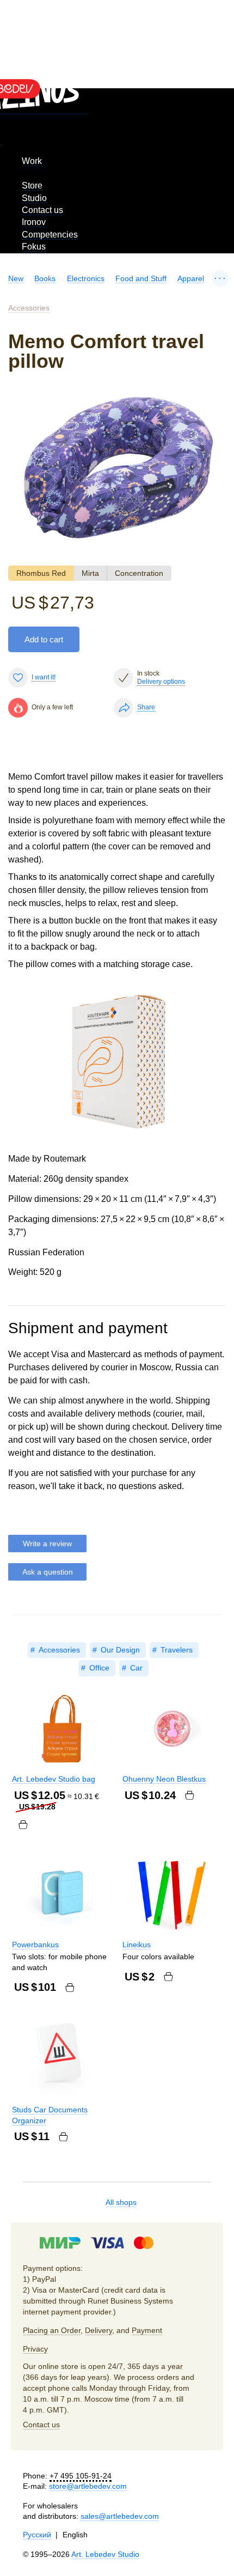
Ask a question (48, 1572)
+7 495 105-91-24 (81, 2476)
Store (32, 186)
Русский (37, 2535)
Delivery (98, 2330)
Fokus (34, 247)
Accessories (29, 308)
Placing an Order (52, 2330)
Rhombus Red (41, 573)
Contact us (42, 210)
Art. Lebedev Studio (105, 2554)
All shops (121, 2202)
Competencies (50, 235)
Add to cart (44, 639)
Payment (147, 2330)
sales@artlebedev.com (120, 2516)
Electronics (86, 278)
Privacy (35, 2349)
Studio (34, 198)
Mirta (90, 573)
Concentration (139, 573)
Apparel (191, 278)
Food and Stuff (141, 278)
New (16, 278)
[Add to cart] (23, 1825)
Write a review (47, 1544)
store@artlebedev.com (88, 2486)
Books (45, 278)
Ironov (34, 222)
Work (32, 161)
